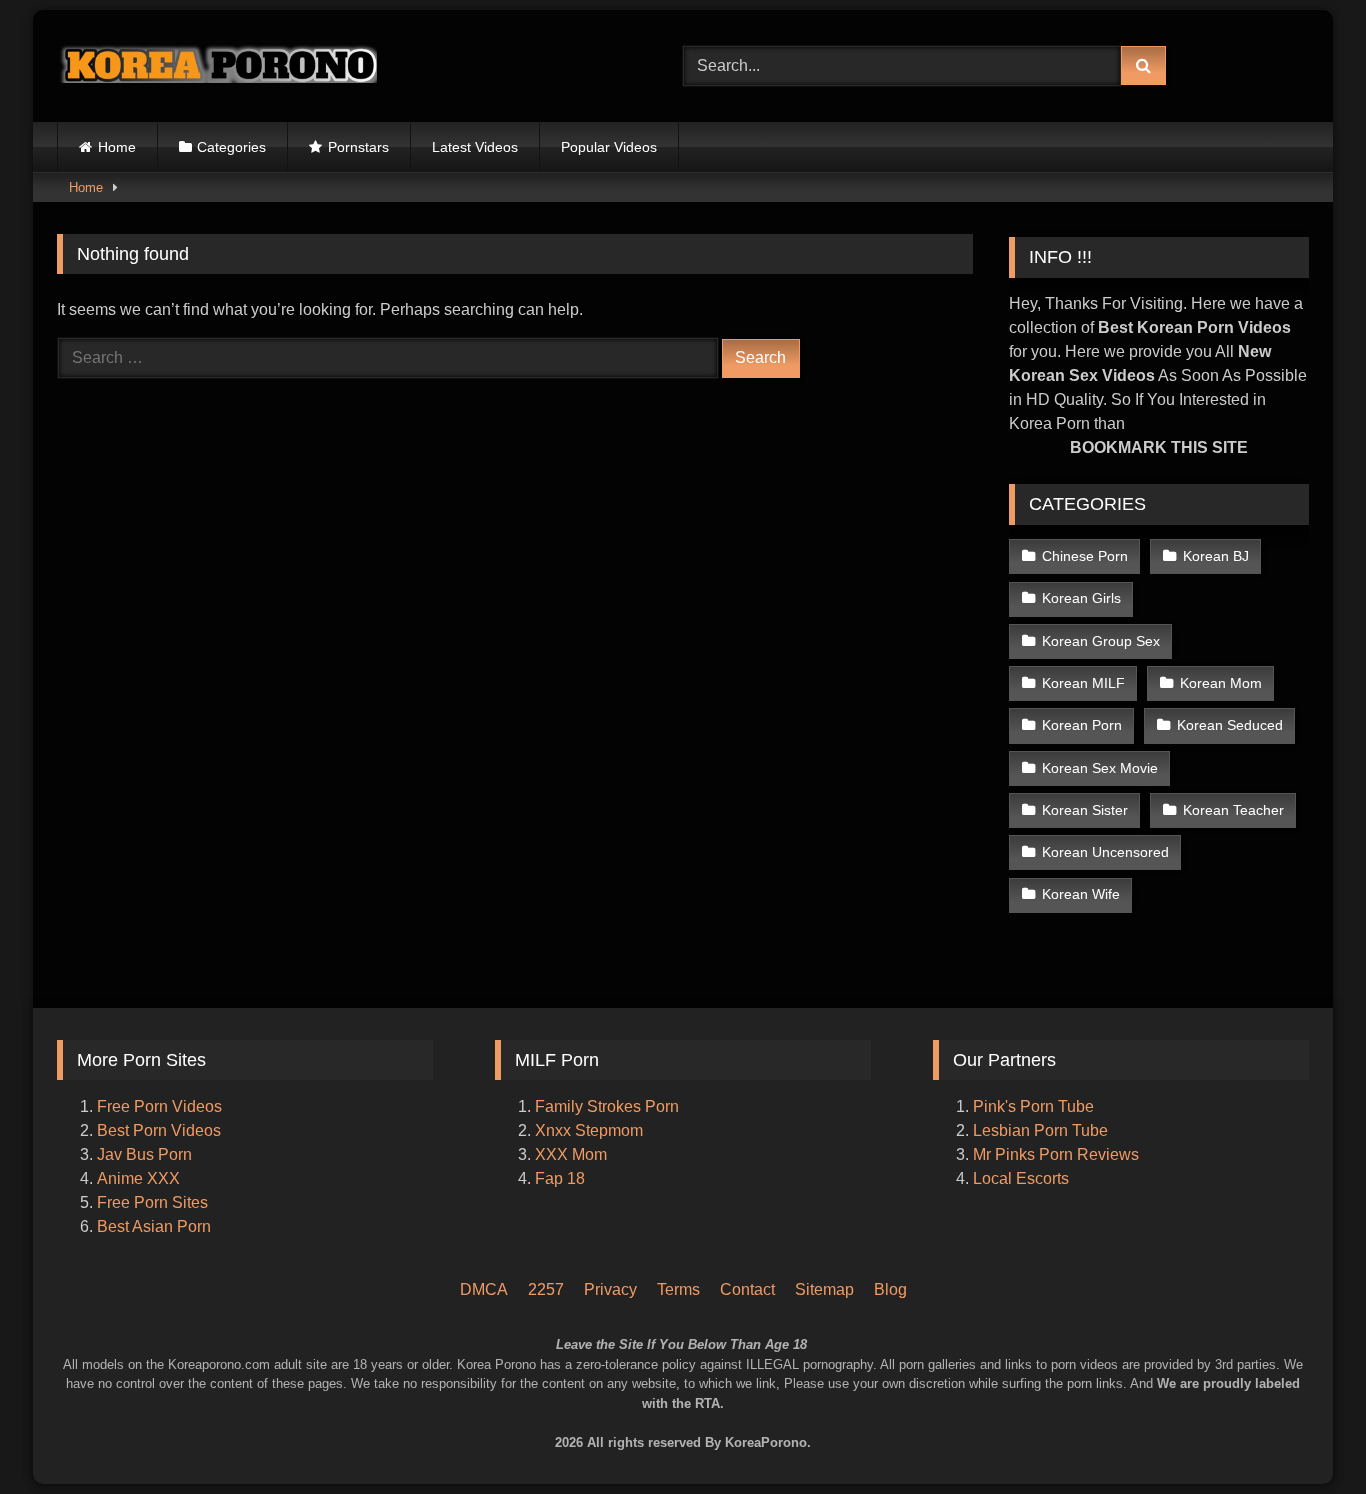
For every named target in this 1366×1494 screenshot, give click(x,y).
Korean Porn (1082, 725)
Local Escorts (1021, 1178)
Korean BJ (1216, 556)
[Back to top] (1324, 1394)
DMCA (484, 1289)
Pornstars (358, 147)
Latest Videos (475, 147)
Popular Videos (609, 147)
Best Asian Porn (154, 1226)
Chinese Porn (1085, 556)
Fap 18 (560, 1178)
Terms (678, 1289)
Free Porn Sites (152, 1202)
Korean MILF (1083, 683)
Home (117, 147)
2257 (546, 1289)
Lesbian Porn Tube (1040, 1130)
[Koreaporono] (217, 66)
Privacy (610, 1289)
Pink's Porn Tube (1033, 1106)
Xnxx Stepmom (589, 1130)
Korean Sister (1085, 810)
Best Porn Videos (159, 1130)
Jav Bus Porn (144, 1154)
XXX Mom (573, 1154)
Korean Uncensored (1105, 852)
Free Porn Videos (159, 1106)
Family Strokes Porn (607, 1106)
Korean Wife (1081, 894)
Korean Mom (1221, 683)
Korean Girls (1081, 598)
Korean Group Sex (1101, 641)
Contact (747, 1289)
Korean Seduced (1230, 725)
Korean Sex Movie (1100, 768)
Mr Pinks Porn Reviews (1058, 1154)
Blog (890, 1289)
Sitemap (824, 1289)
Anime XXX (138, 1178)
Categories (231, 147)
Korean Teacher (1233, 810)
